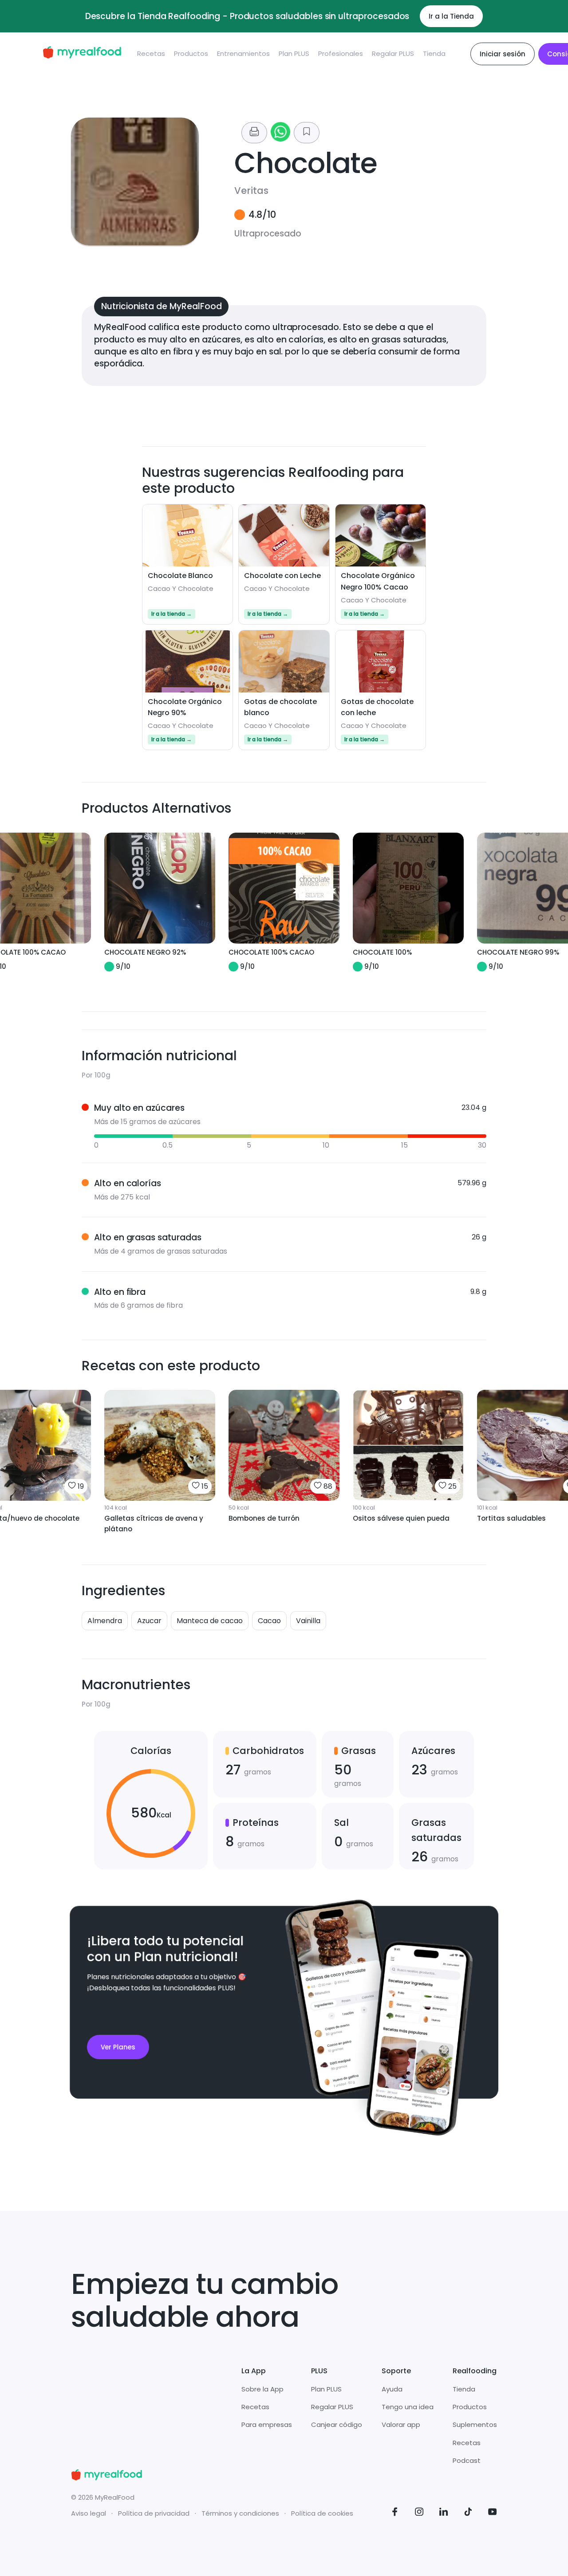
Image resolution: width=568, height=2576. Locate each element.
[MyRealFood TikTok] (468, 2513)
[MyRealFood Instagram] (419, 2513)
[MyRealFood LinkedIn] (444, 2513)
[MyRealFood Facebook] (395, 2513)
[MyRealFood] (82, 54)
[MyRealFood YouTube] (493, 2513)
